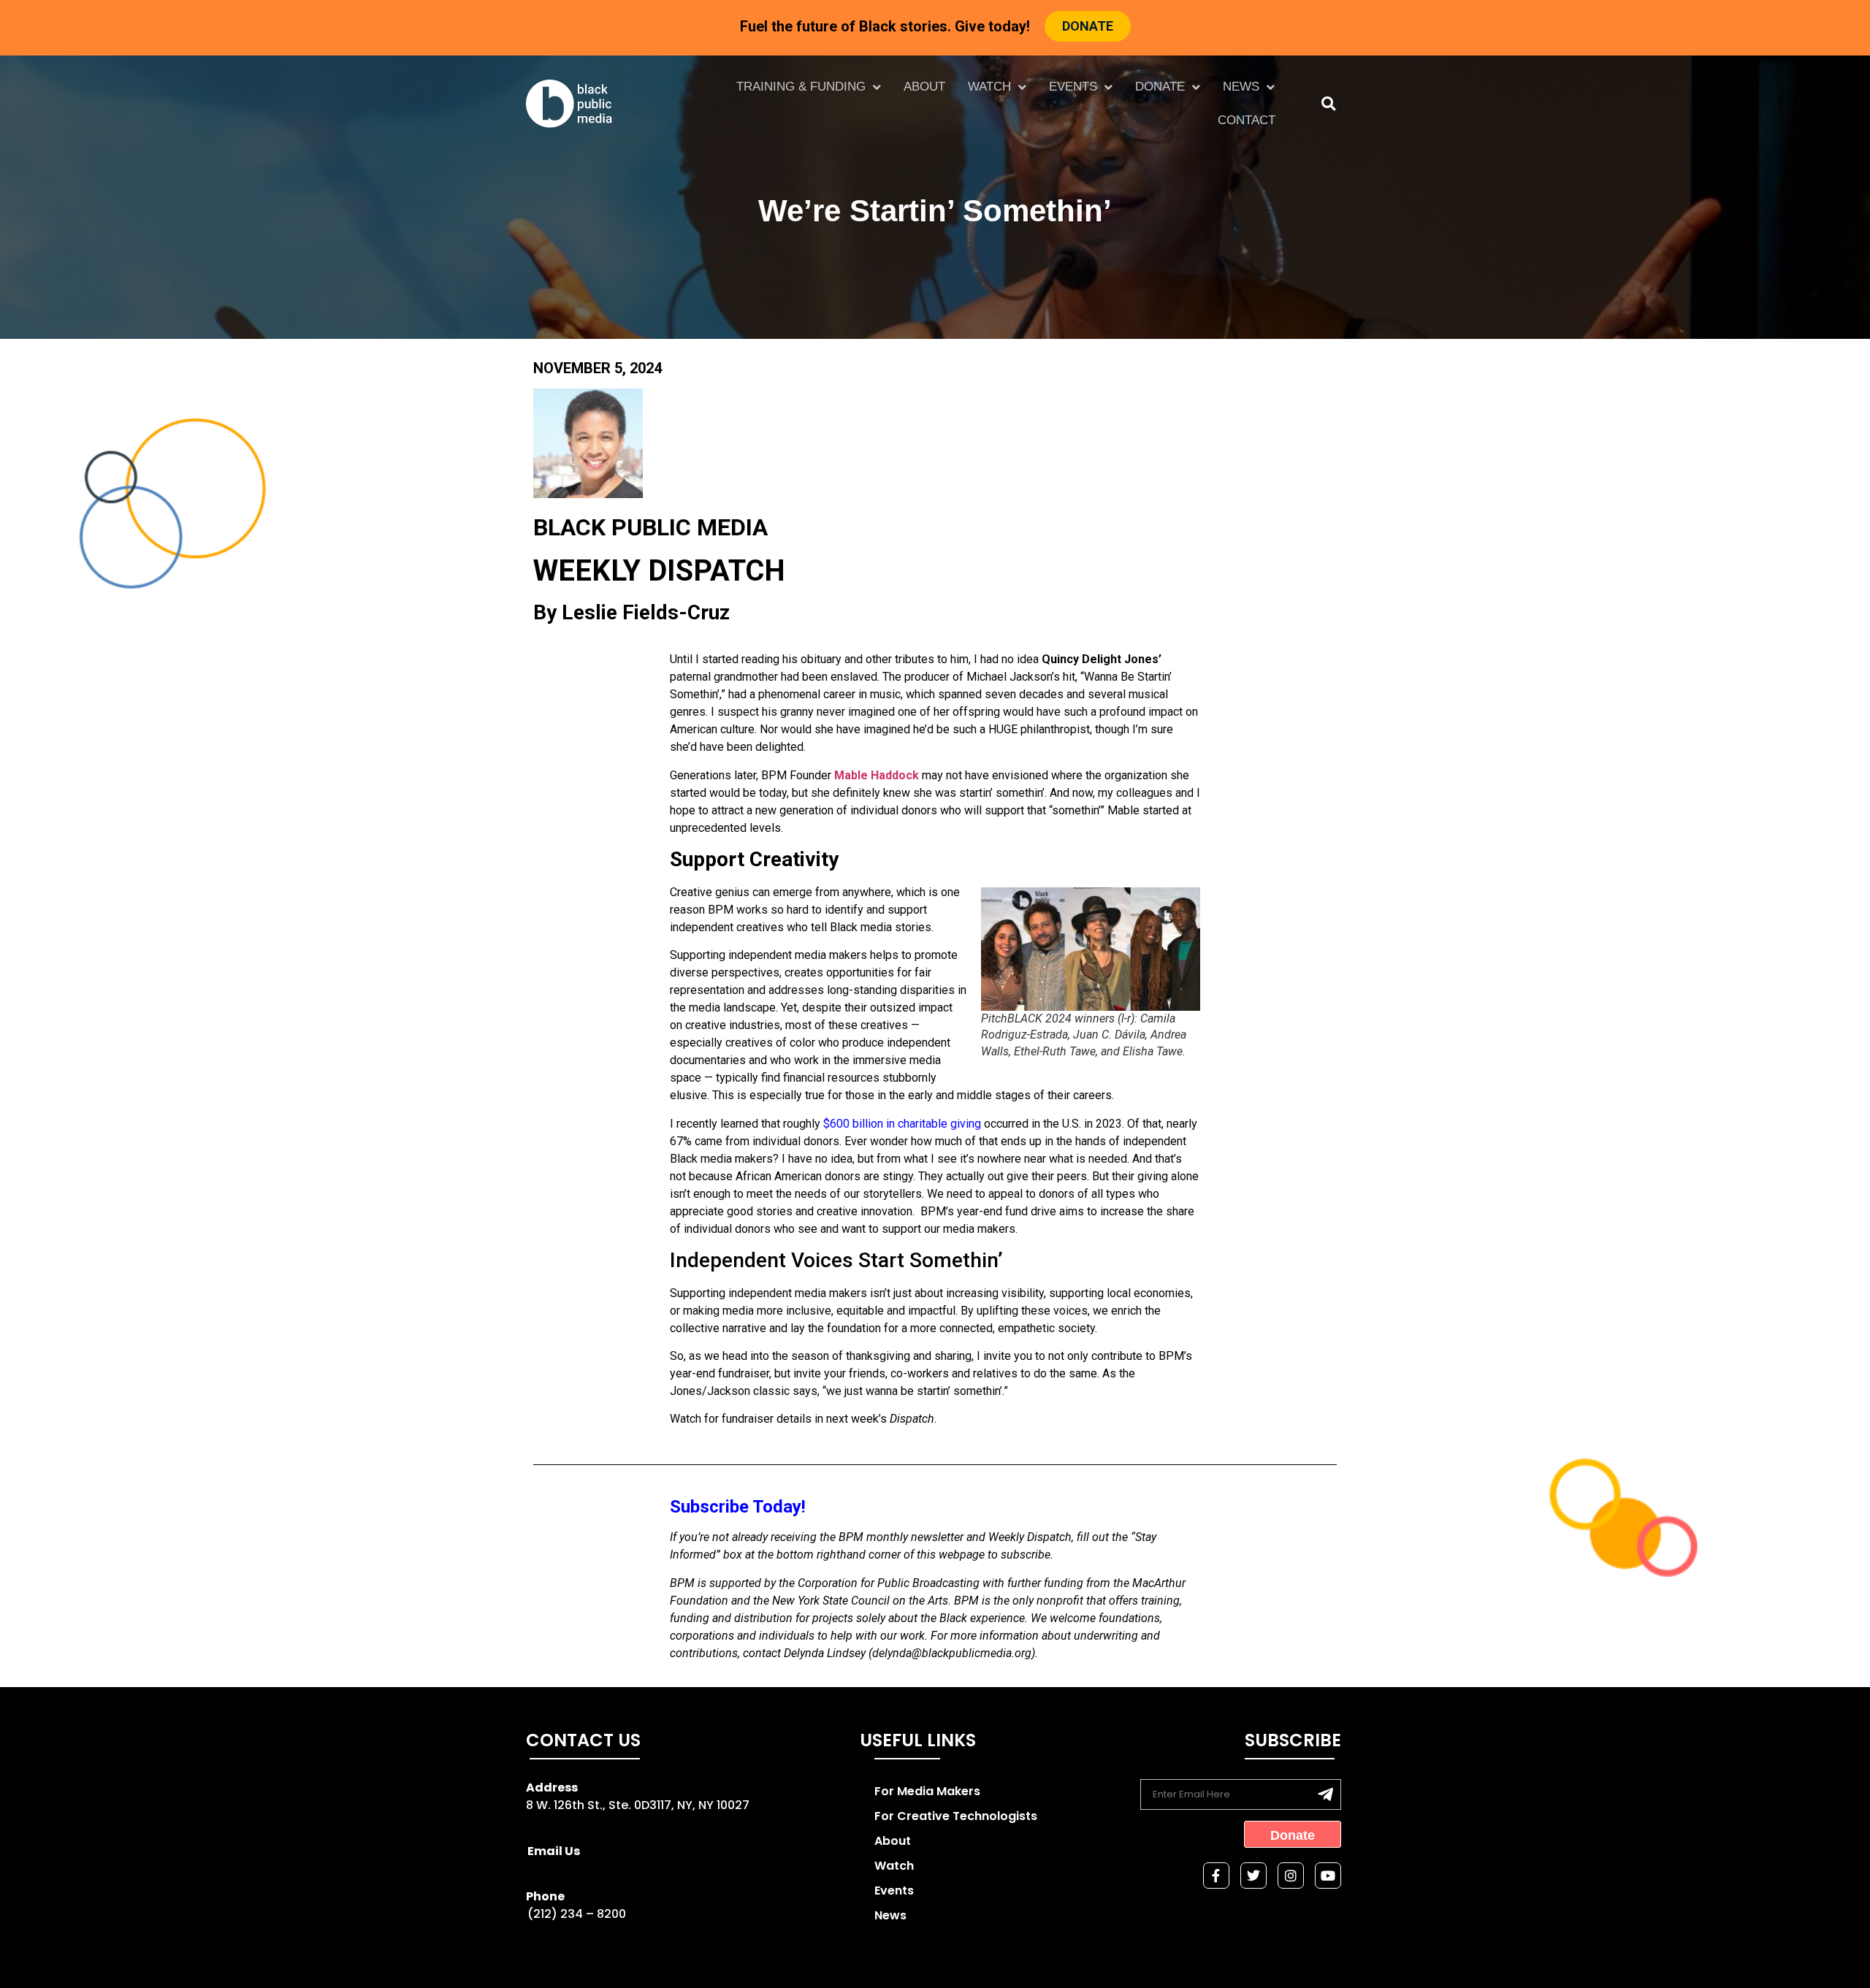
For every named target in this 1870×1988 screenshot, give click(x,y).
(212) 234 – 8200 (577, 1914)
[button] (1328, 104)
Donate (1160, 87)
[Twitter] (1253, 1876)
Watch (989, 87)
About (924, 87)
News (1241, 87)
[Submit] (1325, 1794)
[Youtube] (1328, 1876)
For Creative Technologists (956, 1816)
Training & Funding (801, 87)
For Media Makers (927, 1791)
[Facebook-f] (1216, 1876)
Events (1073, 87)
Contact (1247, 120)
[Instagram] (1291, 1876)
